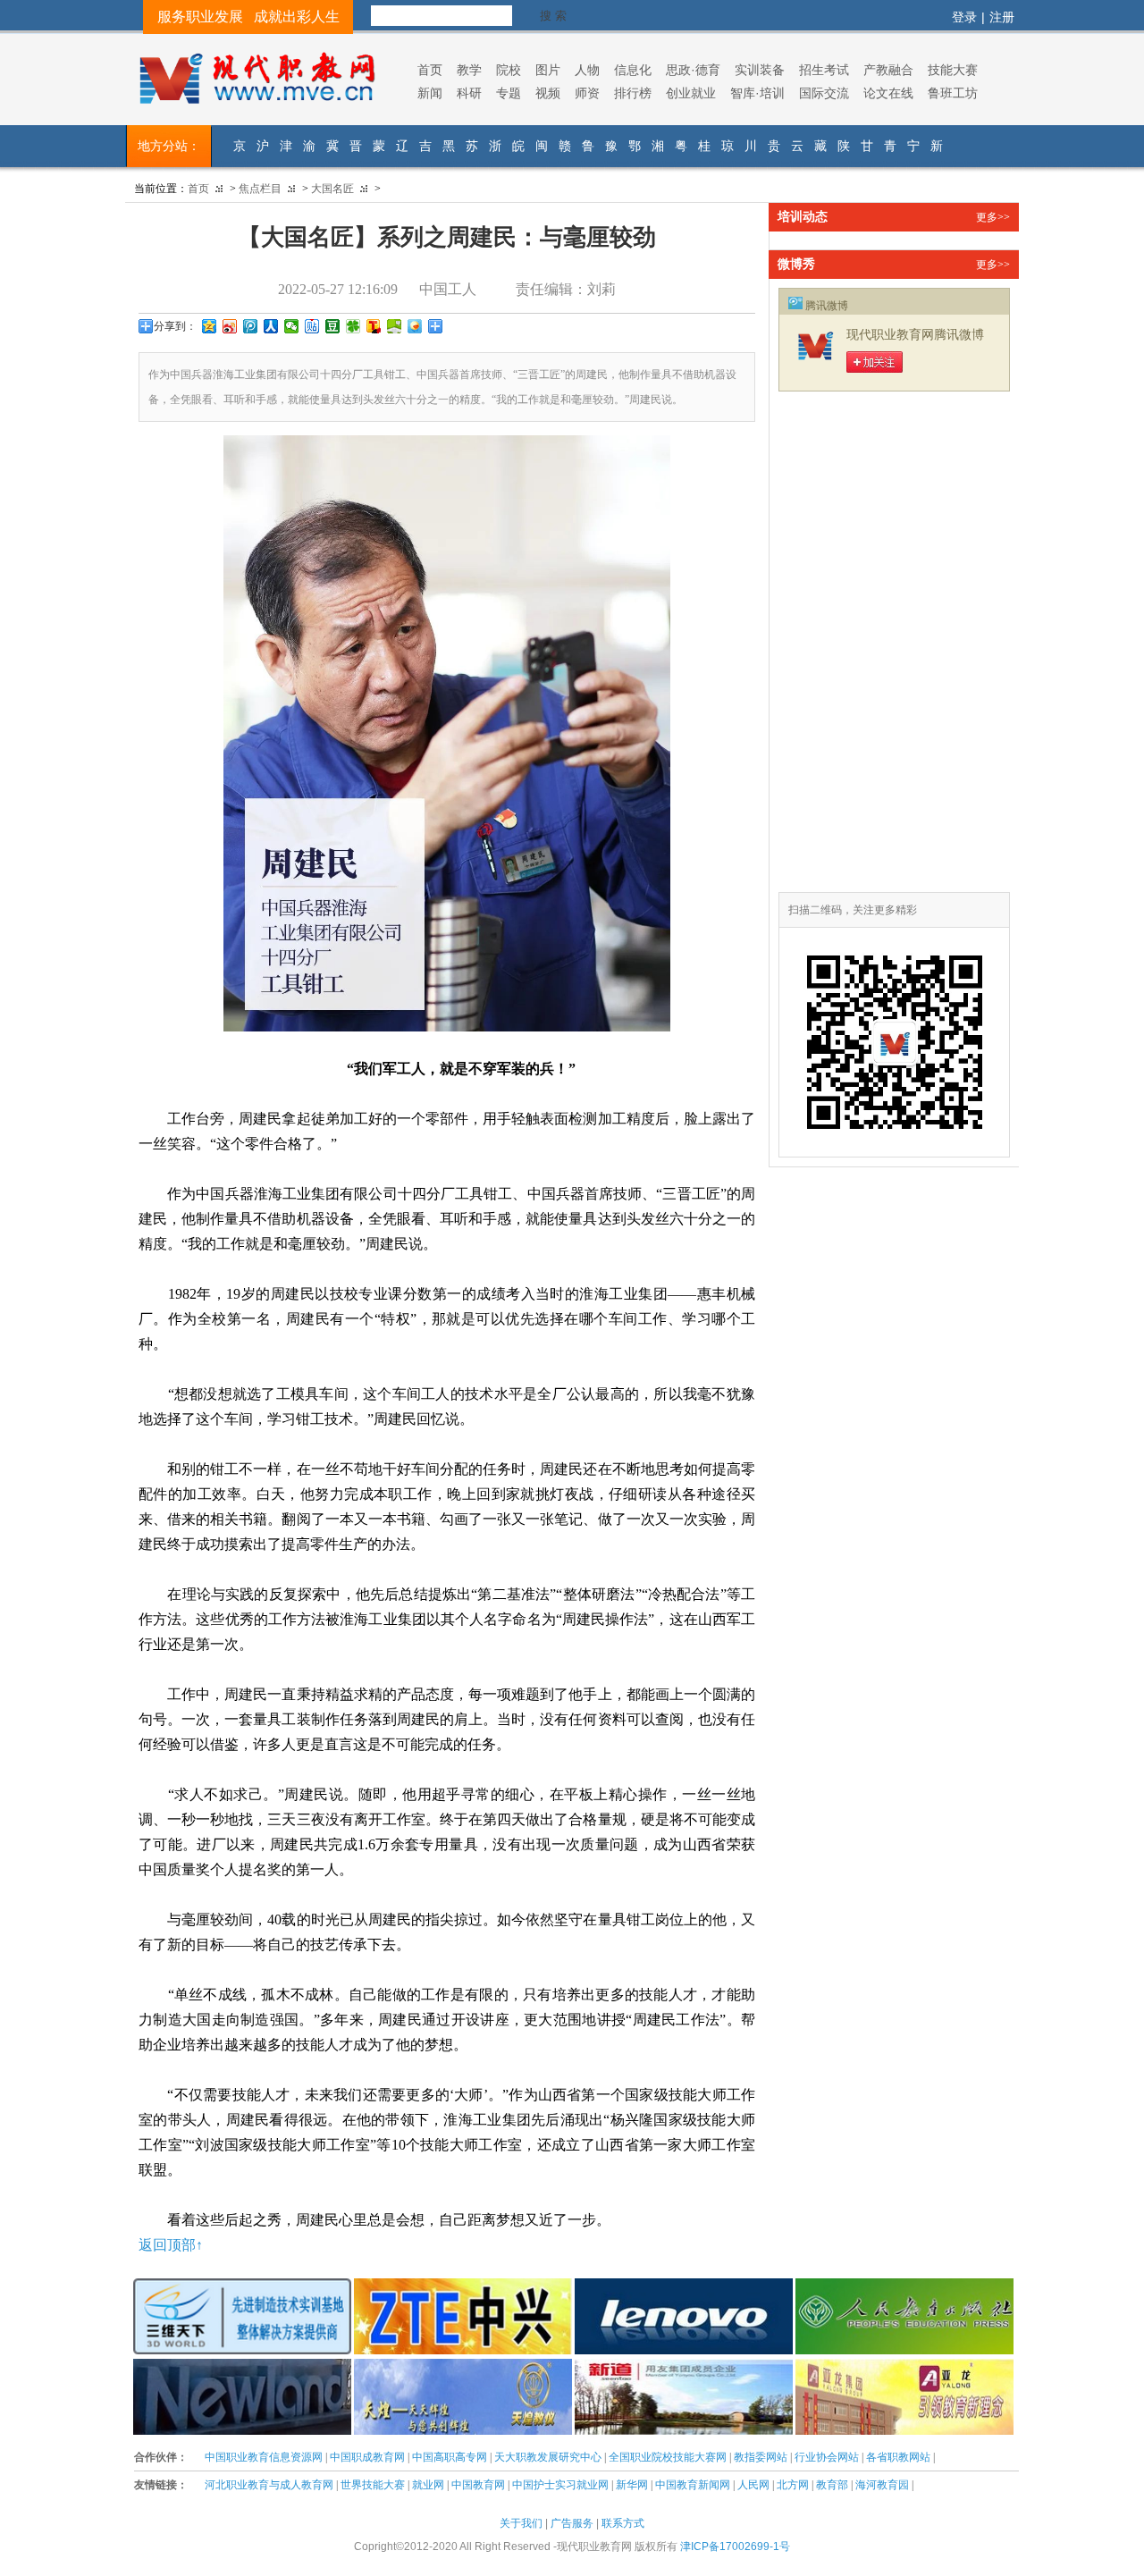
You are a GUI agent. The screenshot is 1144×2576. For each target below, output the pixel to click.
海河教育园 (882, 2485)
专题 (509, 93)
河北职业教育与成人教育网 (269, 2485)
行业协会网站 (827, 2457)
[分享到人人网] (271, 326)
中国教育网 (478, 2485)
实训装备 (760, 70)
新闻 (430, 93)
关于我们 (521, 2523)
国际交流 (824, 93)
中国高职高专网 (450, 2457)
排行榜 (633, 93)
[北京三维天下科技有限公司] (242, 2287)
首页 (430, 70)
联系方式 (623, 2523)
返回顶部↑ (171, 2245)
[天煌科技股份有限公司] (463, 2368)
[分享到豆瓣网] (333, 326)
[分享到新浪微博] (230, 326)
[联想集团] (684, 2287)
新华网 (632, 2485)
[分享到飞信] (415, 326)
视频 (548, 93)
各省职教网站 (898, 2457)
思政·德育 (693, 70)
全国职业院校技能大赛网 (668, 2457)
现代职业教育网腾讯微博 (915, 335)
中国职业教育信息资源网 (264, 2457)
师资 (587, 93)
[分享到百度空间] (395, 326)
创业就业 (691, 93)
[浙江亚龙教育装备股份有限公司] (904, 2368)
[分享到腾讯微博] (251, 326)
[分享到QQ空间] (210, 326)
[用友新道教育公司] (684, 2368)
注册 (1002, 17)
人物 (587, 70)
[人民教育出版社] (904, 2287)
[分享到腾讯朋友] (353, 326)
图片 (548, 70)
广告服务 (572, 2523)
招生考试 (824, 70)
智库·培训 (757, 93)
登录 (964, 17)
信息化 (633, 70)
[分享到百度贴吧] (312, 326)
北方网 (793, 2485)
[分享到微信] (292, 326)
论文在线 (888, 93)
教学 (469, 70)
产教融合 (888, 70)
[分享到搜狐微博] (374, 326)
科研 (469, 93)
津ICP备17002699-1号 (735, 2547)
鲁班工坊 (953, 93)
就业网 (428, 2485)
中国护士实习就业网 (560, 2485)
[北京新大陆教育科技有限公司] (242, 2368)
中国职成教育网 (367, 2457)
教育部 (832, 2485)
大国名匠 (332, 189)
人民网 (753, 2485)
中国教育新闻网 (693, 2485)
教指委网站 (761, 2457)
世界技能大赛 (373, 2485)
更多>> (993, 217)
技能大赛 (953, 70)
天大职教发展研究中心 (548, 2457)
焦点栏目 (260, 189)
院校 (509, 70)
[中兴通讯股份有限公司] (463, 2287)
